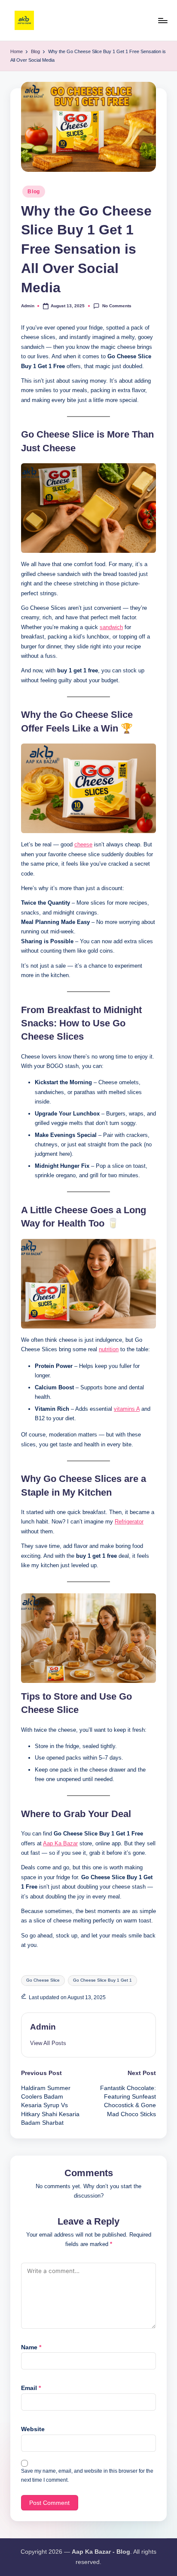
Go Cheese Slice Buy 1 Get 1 (102, 1980)
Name (31, 2347)
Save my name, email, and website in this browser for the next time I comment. (87, 2476)
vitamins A (127, 1409)
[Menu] (162, 20)
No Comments (117, 306)
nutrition (109, 1349)
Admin (43, 2027)
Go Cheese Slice (43, 1980)
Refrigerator (129, 1522)
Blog (34, 192)
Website (33, 2429)
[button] (48, 2043)
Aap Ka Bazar (60, 1843)
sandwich (111, 627)
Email (31, 2388)
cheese (83, 844)
